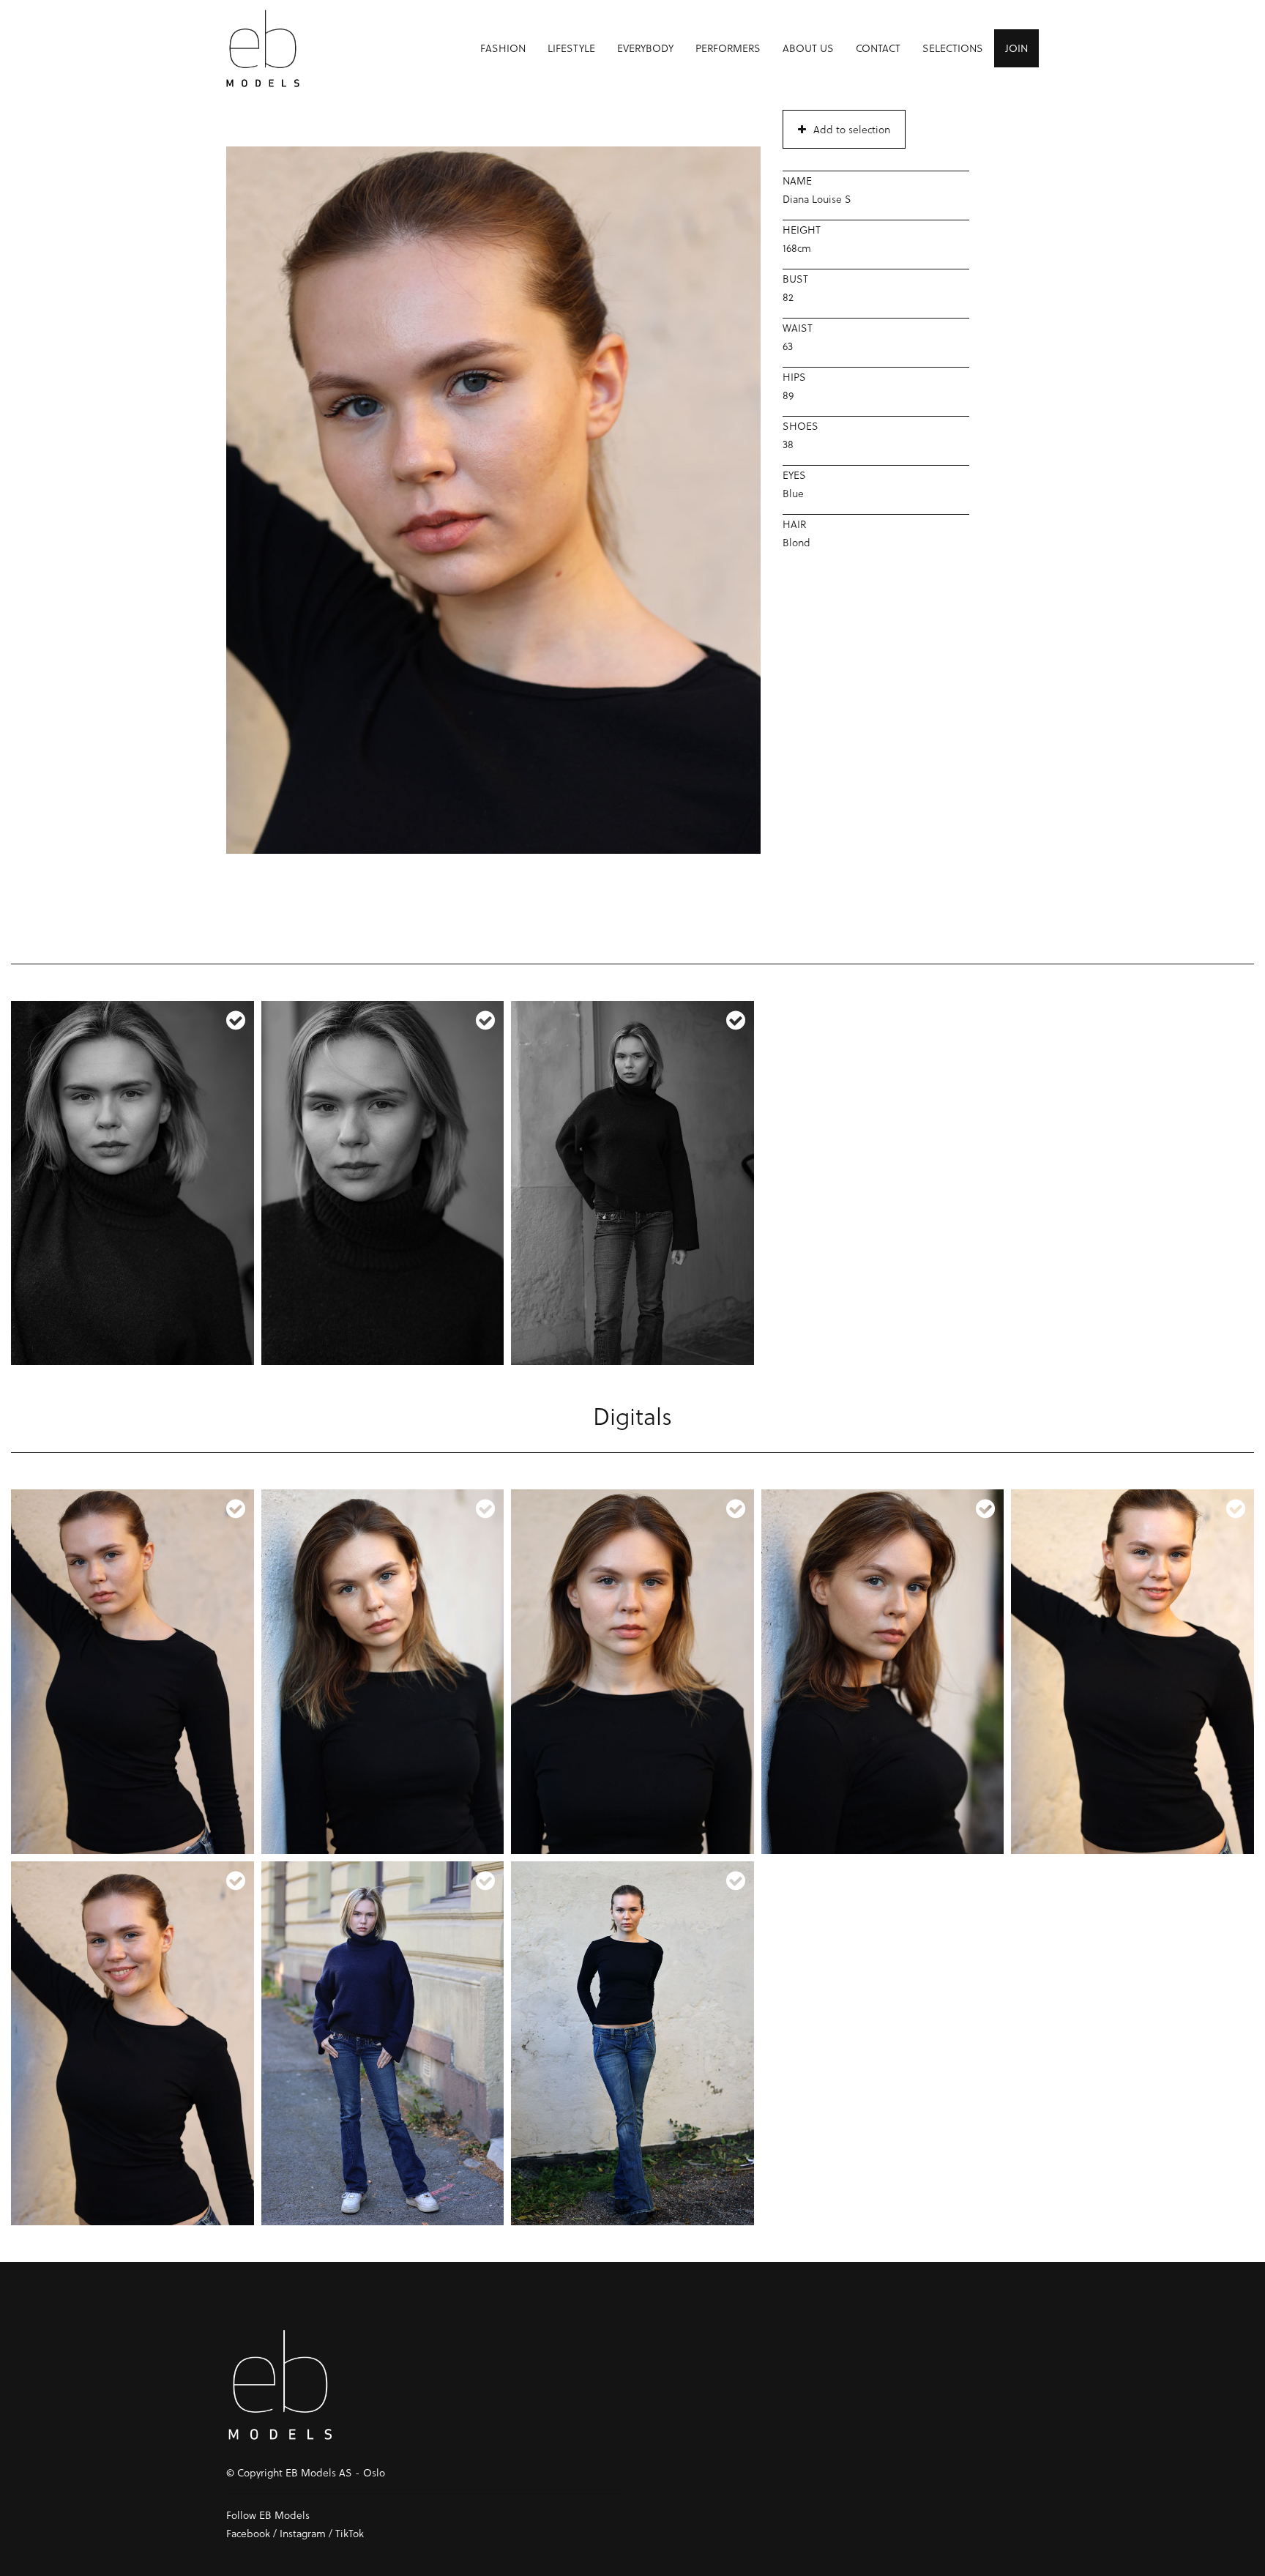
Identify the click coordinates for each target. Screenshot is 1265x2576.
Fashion (503, 48)
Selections (953, 48)
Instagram (303, 2533)
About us (808, 48)
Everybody (645, 48)
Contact (878, 48)
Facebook (248, 2533)
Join (1016, 48)
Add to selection (852, 129)
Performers (728, 48)
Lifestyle (571, 48)
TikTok (350, 2533)
